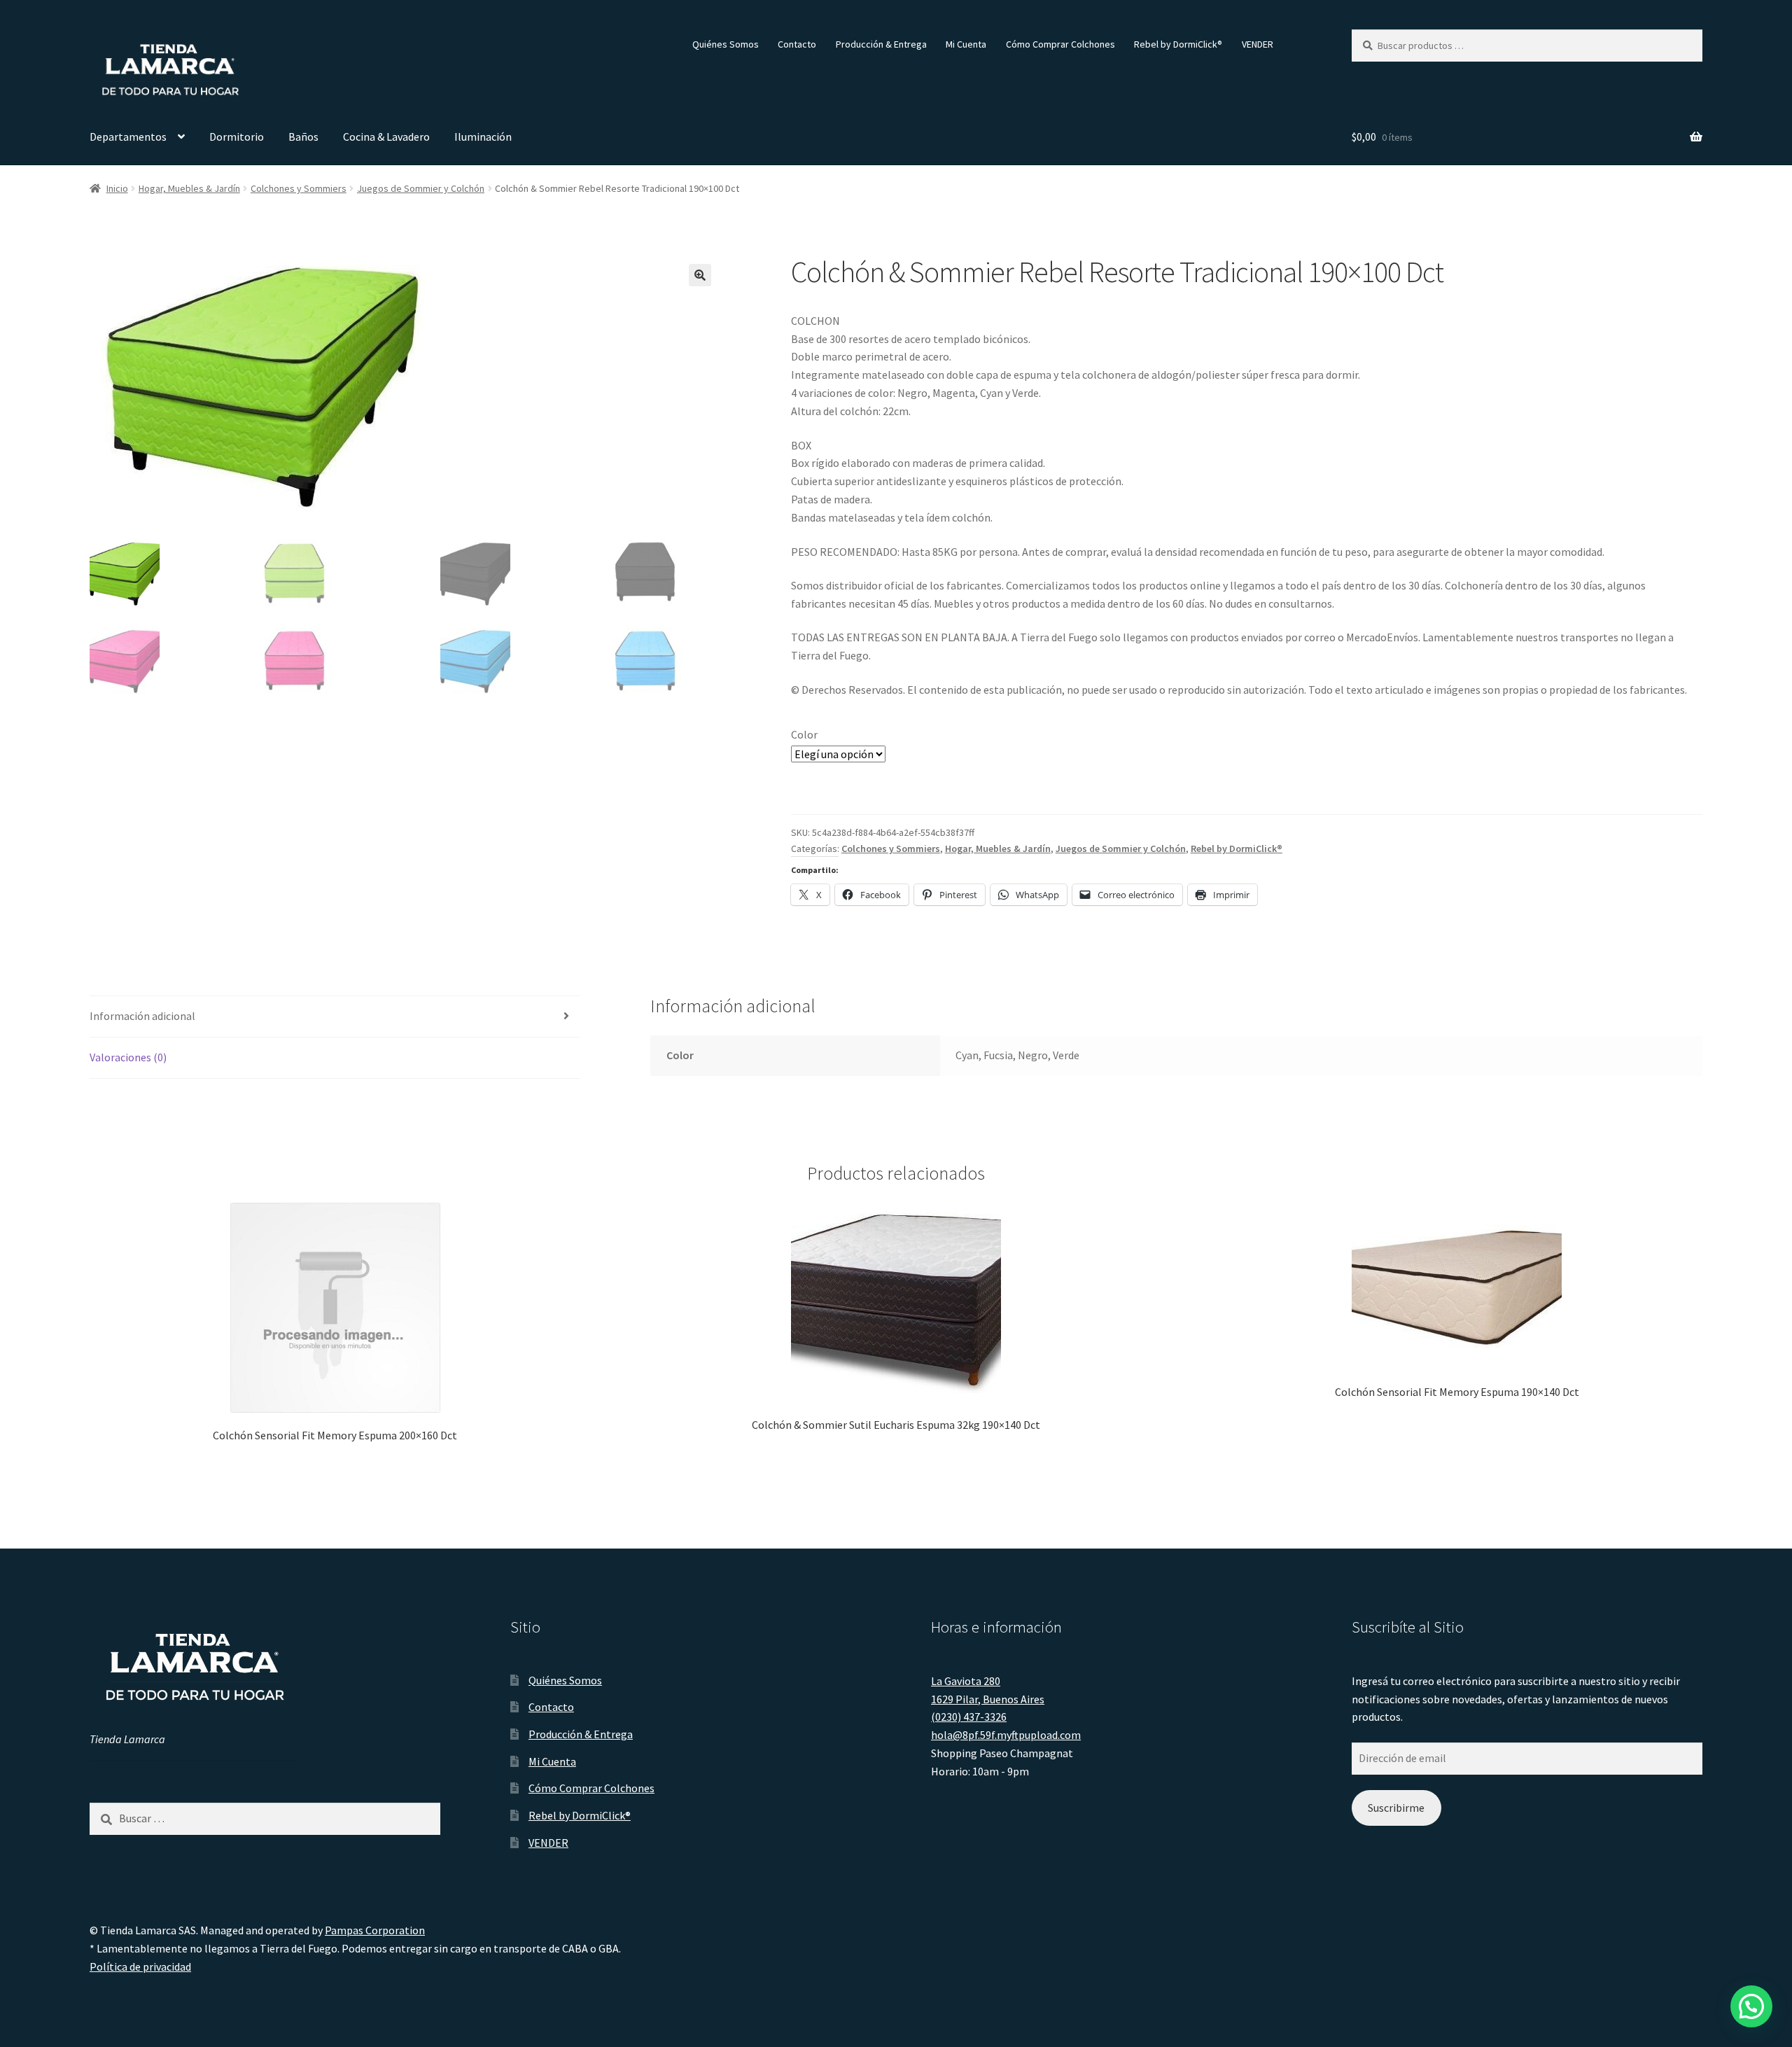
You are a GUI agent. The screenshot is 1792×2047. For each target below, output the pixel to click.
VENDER (1258, 44)
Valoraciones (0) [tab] (128, 1057)
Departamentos (128, 137)
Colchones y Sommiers (299, 188)
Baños (303, 137)
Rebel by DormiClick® (1178, 44)
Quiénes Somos (726, 44)
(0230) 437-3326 (969, 1717)
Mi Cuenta (966, 44)
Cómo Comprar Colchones (1060, 44)
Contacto (797, 44)
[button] (700, 275)
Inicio (117, 188)
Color (804, 734)
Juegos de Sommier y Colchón (421, 188)
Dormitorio (237, 137)
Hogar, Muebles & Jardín (189, 188)
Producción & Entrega (881, 44)
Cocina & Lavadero (386, 137)
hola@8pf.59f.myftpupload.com (1006, 1735)
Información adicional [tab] (142, 1016)
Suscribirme (1396, 1808)
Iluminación (483, 137)
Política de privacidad (140, 1966)
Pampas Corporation (375, 1930)
